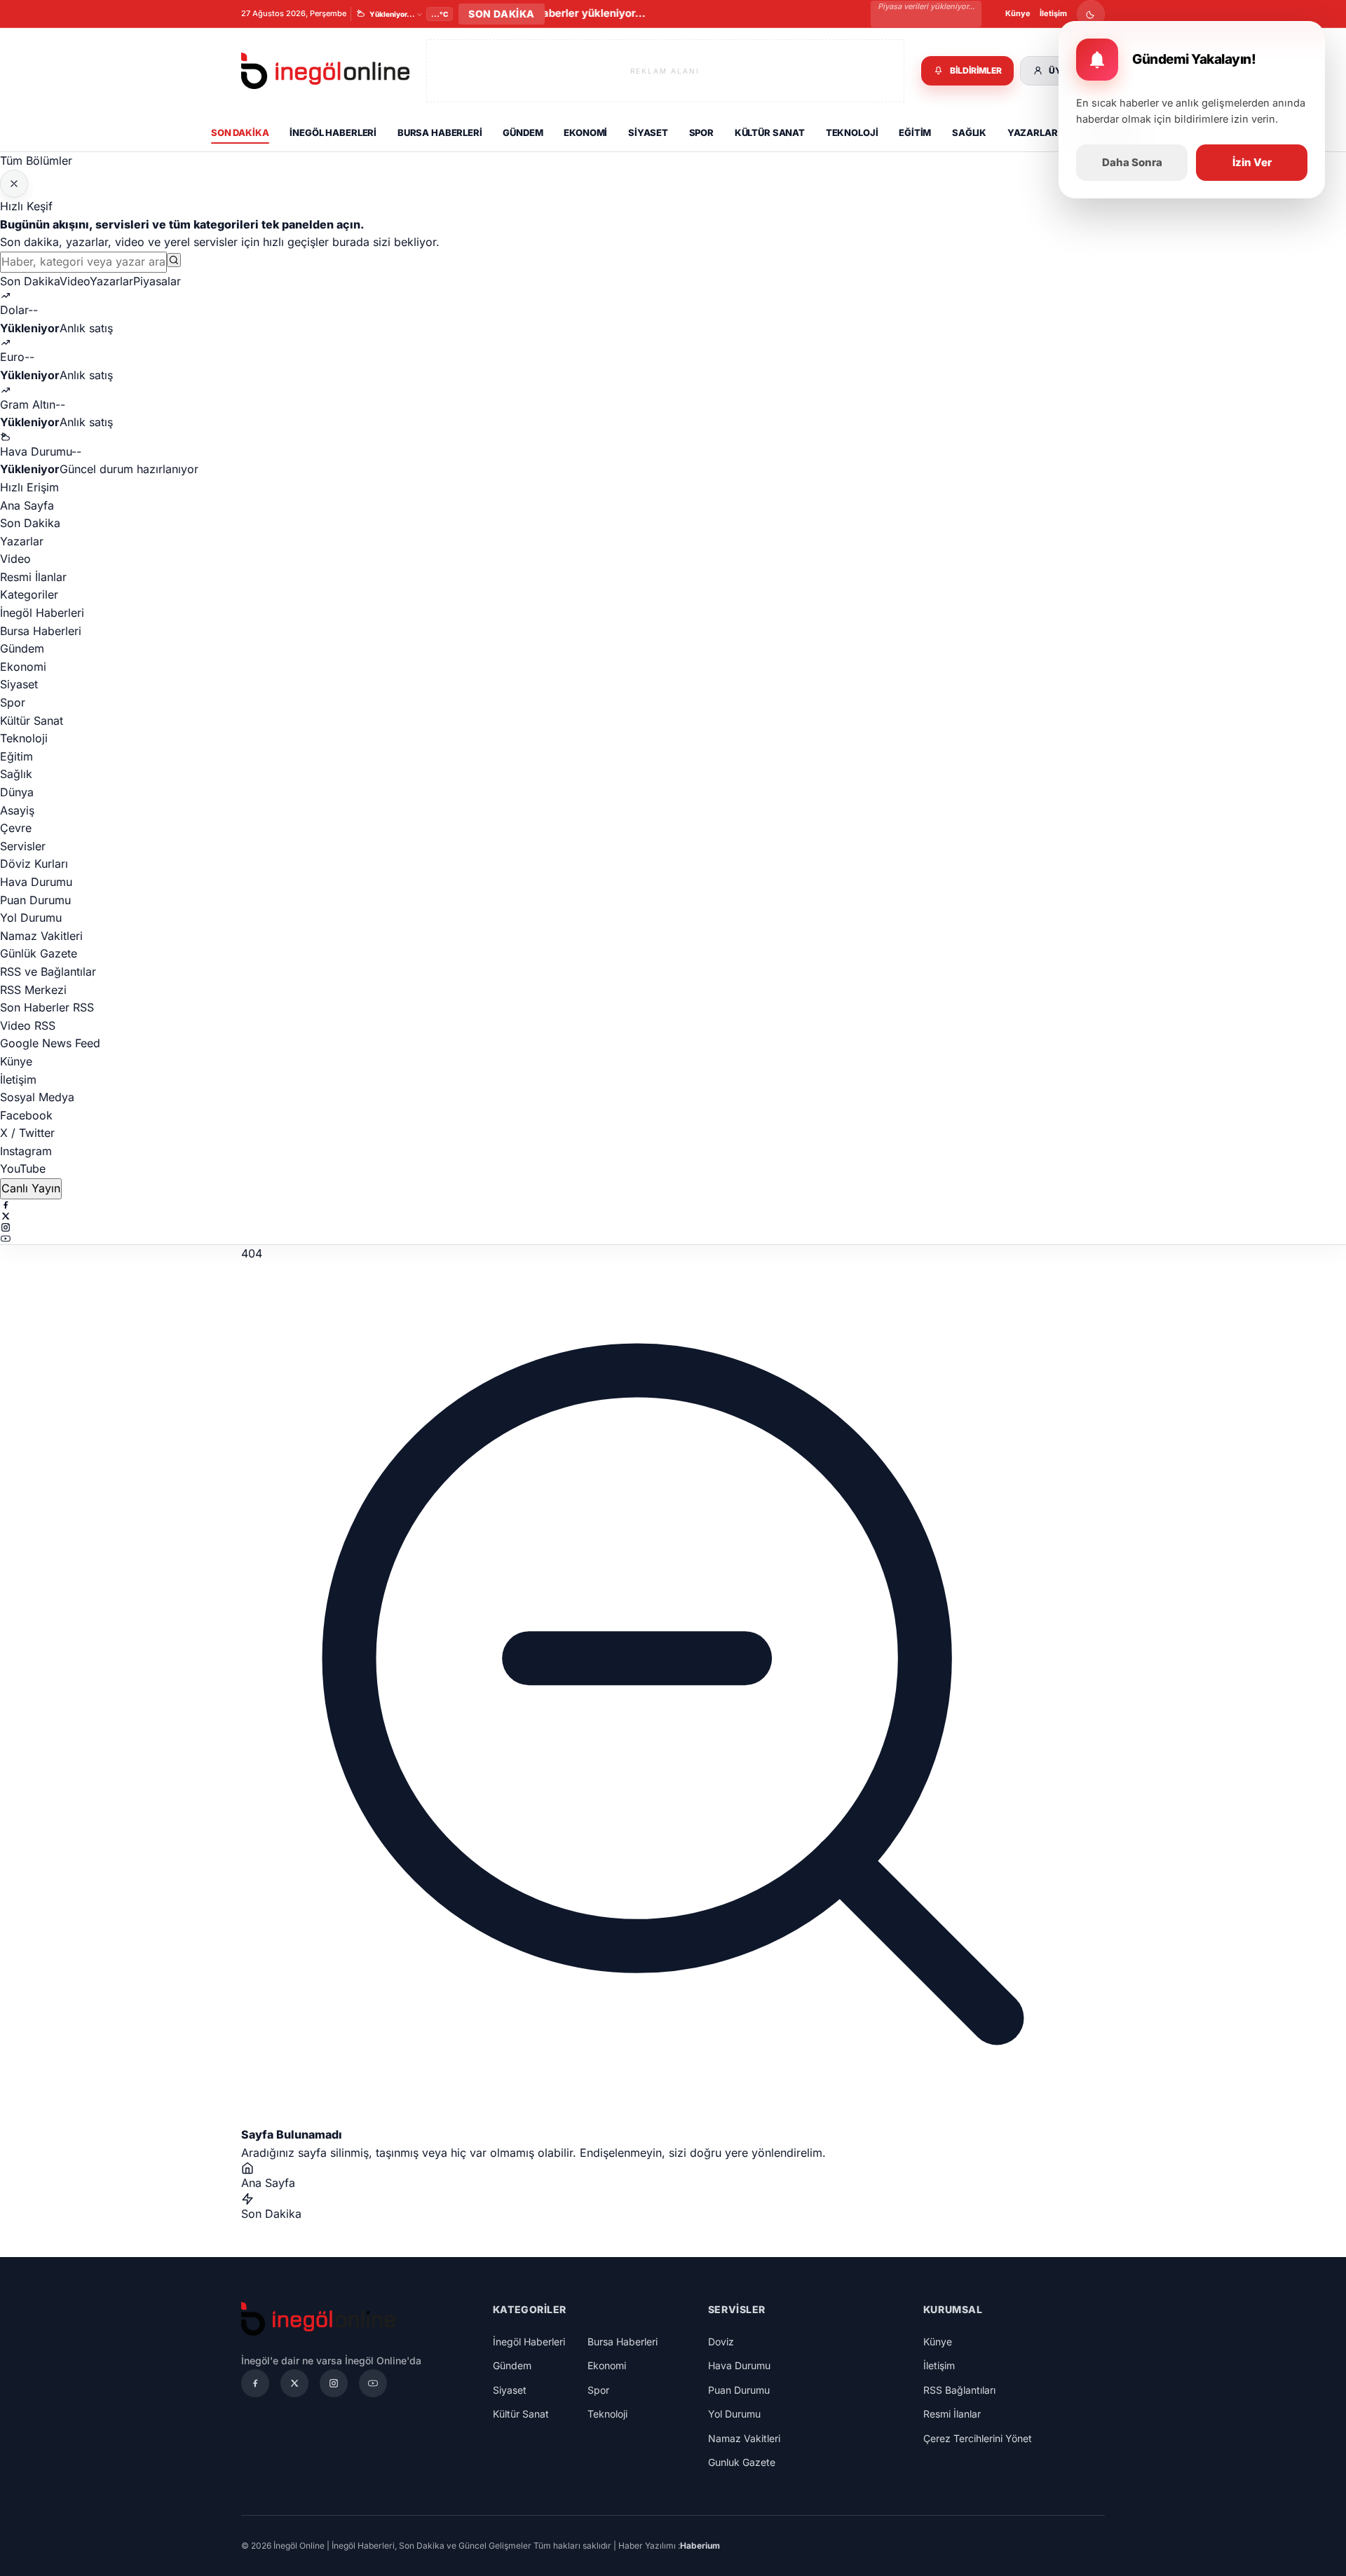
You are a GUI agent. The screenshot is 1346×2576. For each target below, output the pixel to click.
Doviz (721, 2342)
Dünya (17, 792)
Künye (1018, 13)
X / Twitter (27, 1133)
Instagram (26, 1151)
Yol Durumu (31, 918)
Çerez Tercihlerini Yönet (978, 2438)
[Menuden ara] (174, 260)
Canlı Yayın (31, 1188)
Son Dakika (240, 132)
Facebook (26, 1115)
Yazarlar (1033, 132)
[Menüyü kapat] (14, 184)
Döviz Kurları (34, 864)
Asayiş (17, 810)
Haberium (700, 2546)
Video (75, 281)
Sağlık (969, 132)
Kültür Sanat (770, 132)
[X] (673, 1216)
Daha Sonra (1132, 162)
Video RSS (28, 1025)
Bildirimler (976, 70)
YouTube (23, 1168)
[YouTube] (673, 1239)
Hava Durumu (36, 882)
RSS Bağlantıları (959, 2390)
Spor (701, 132)
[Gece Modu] (1091, 14)
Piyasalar (157, 281)
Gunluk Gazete (742, 2462)
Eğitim (915, 132)
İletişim (1053, 13)
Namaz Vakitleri (41, 936)
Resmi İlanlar (33, 577)
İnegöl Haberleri (333, 132)
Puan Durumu (35, 900)
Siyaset (648, 132)
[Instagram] (673, 1227)
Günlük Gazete (39, 953)
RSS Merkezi (33, 990)
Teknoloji (852, 132)
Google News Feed (50, 1043)
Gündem (523, 132)
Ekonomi (585, 132)
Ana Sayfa (27, 505)
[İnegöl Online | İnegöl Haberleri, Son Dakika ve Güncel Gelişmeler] (325, 71)
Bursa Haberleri (440, 132)
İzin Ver (1252, 162)
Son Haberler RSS (47, 1007)
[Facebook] (673, 1205)
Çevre (16, 828)
